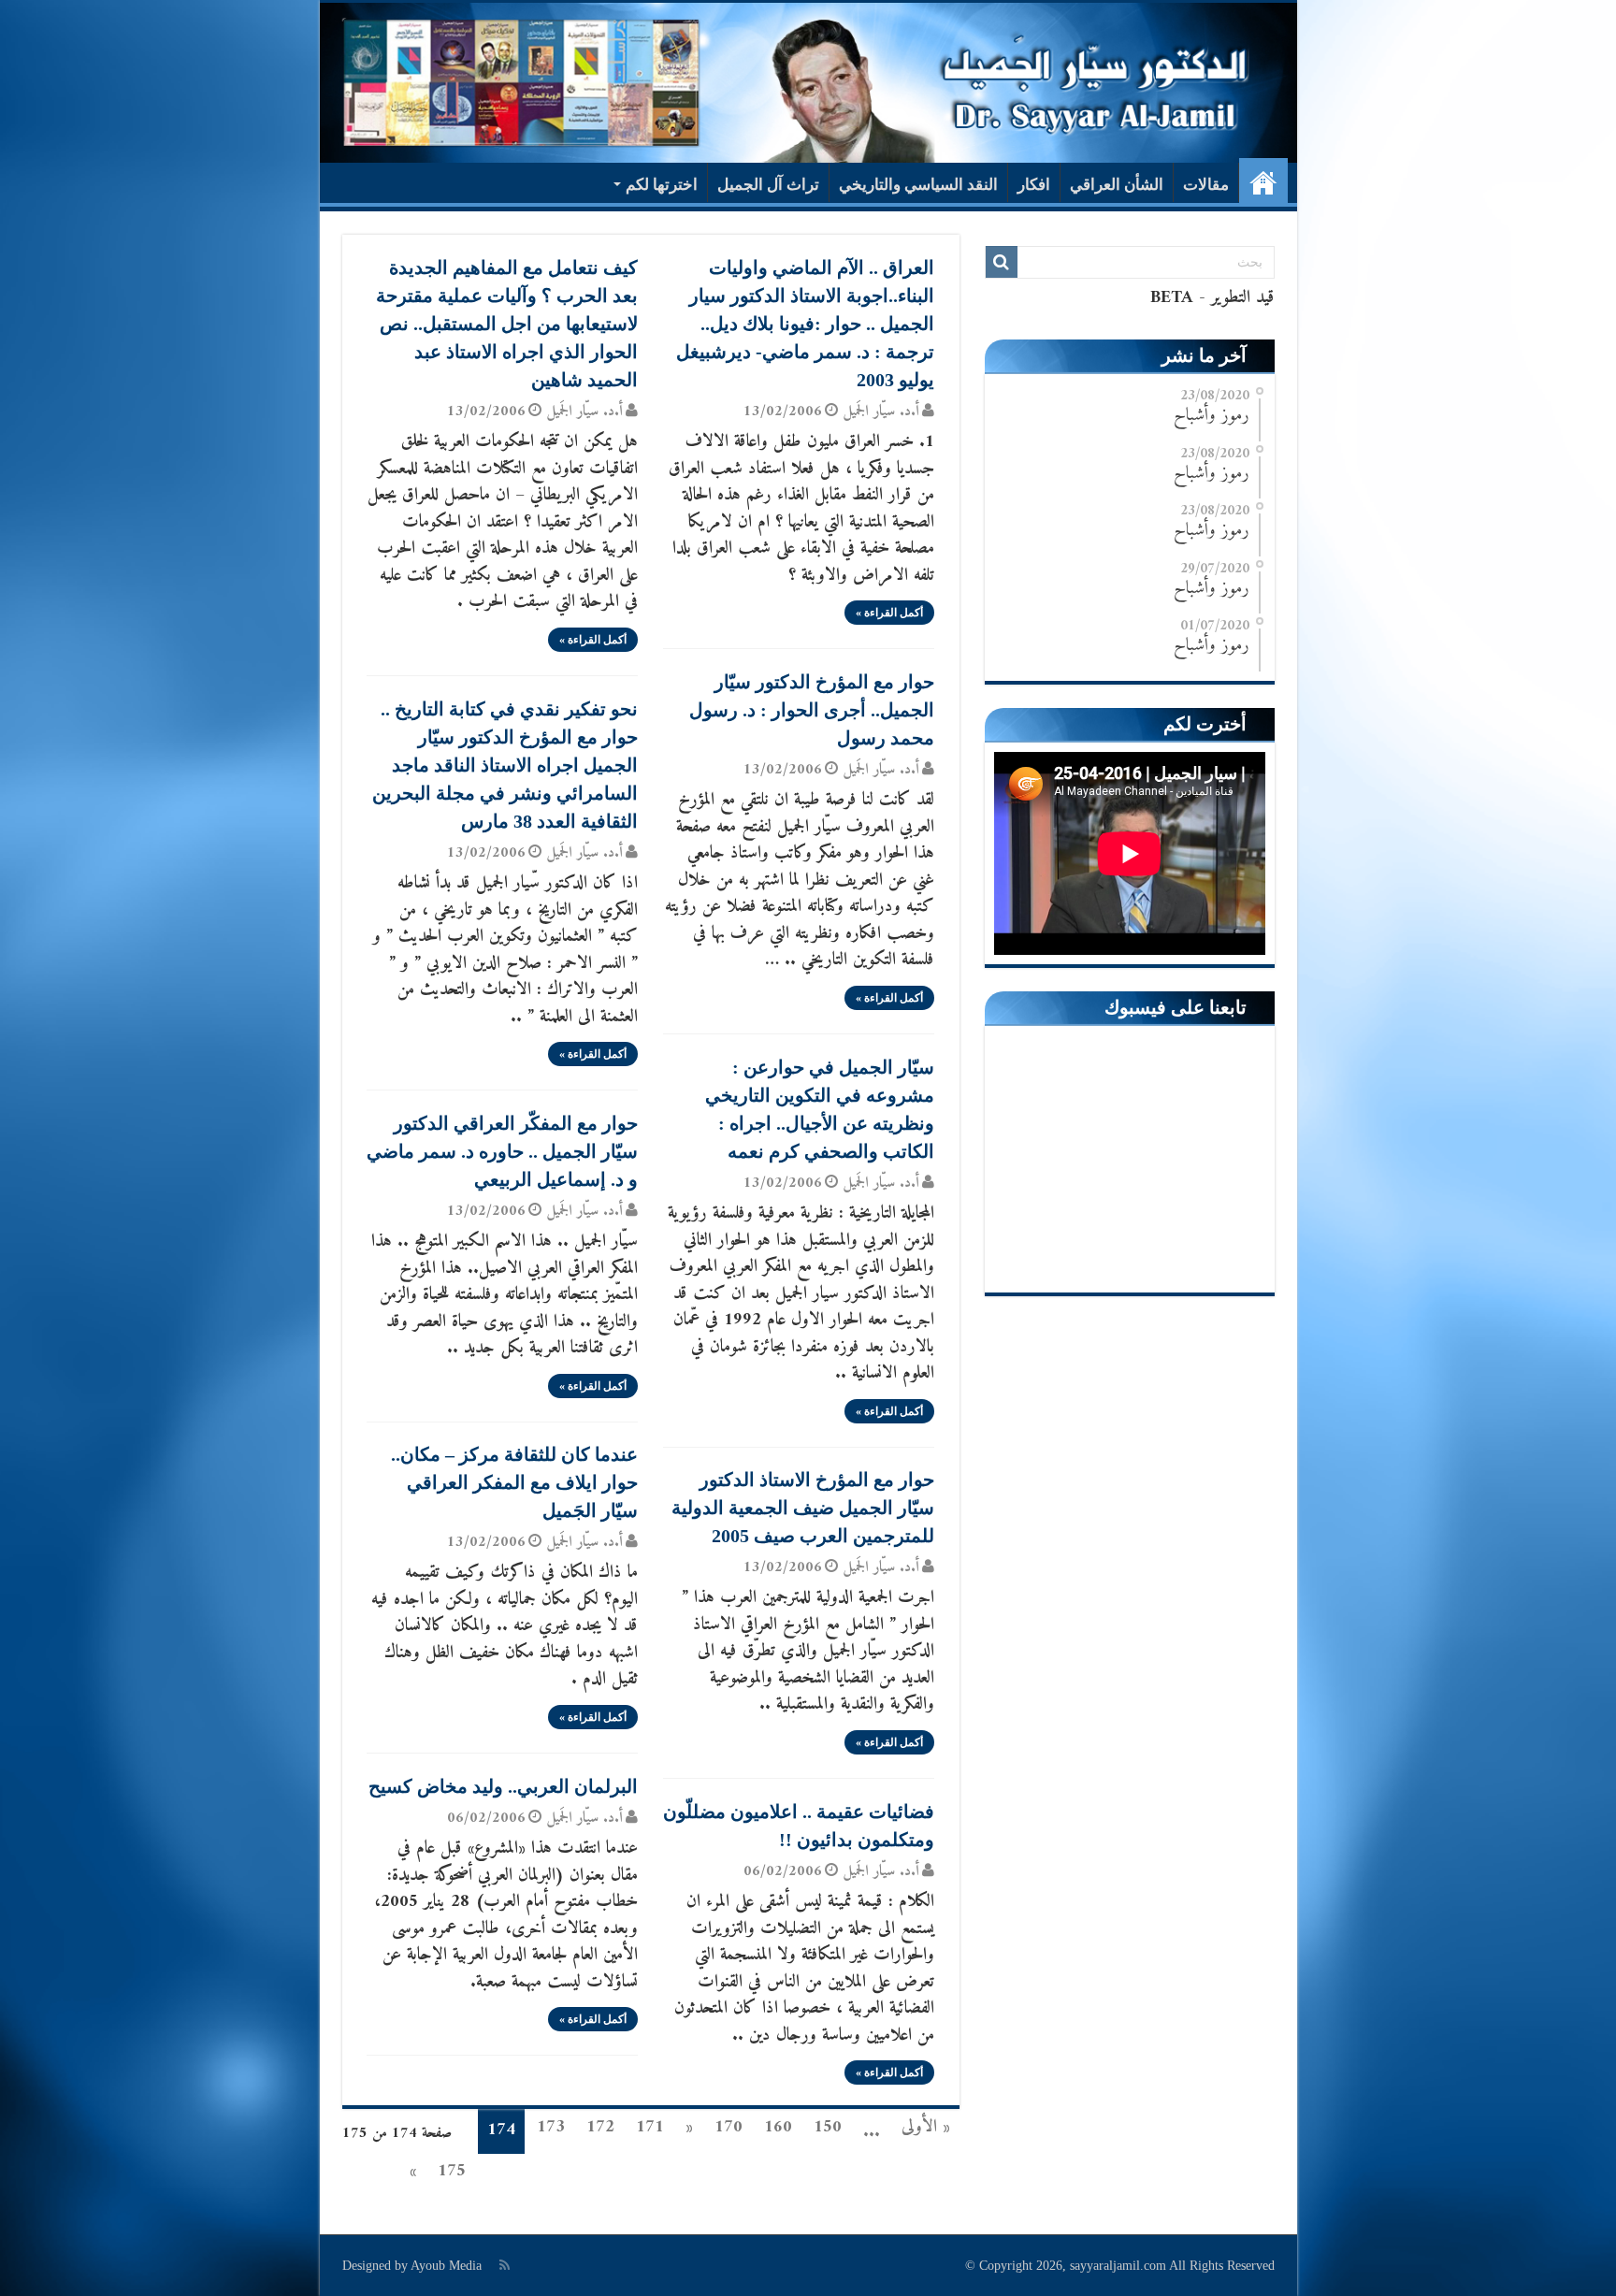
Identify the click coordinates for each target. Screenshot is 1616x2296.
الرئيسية (1263, 182)
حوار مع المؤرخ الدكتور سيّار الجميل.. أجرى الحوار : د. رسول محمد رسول (812, 710)
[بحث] (1002, 262)
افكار (1034, 185)
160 (778, 2127)
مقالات (1206, 185)
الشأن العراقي (1117, 185)
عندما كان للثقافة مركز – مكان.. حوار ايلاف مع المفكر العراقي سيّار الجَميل (514, 1482)
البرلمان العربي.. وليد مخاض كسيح (503, 1786)
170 (729, 2127)
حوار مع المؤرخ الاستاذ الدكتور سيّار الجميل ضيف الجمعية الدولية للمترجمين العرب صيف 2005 (803, 1508)
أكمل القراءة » (889, 613)
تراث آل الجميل (768, 185)
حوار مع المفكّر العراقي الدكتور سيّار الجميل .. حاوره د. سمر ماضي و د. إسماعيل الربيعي (502, 1151)
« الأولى (926, 2127)
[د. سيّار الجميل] (808, 83)
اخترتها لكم (662, 185)
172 (600, 2127)
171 (650, 2127)
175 (452, 2171)
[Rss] (505, 2265)
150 (828, 2127)
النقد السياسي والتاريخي (918, 185)
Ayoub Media (446, 2266)
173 (551, 2127)
